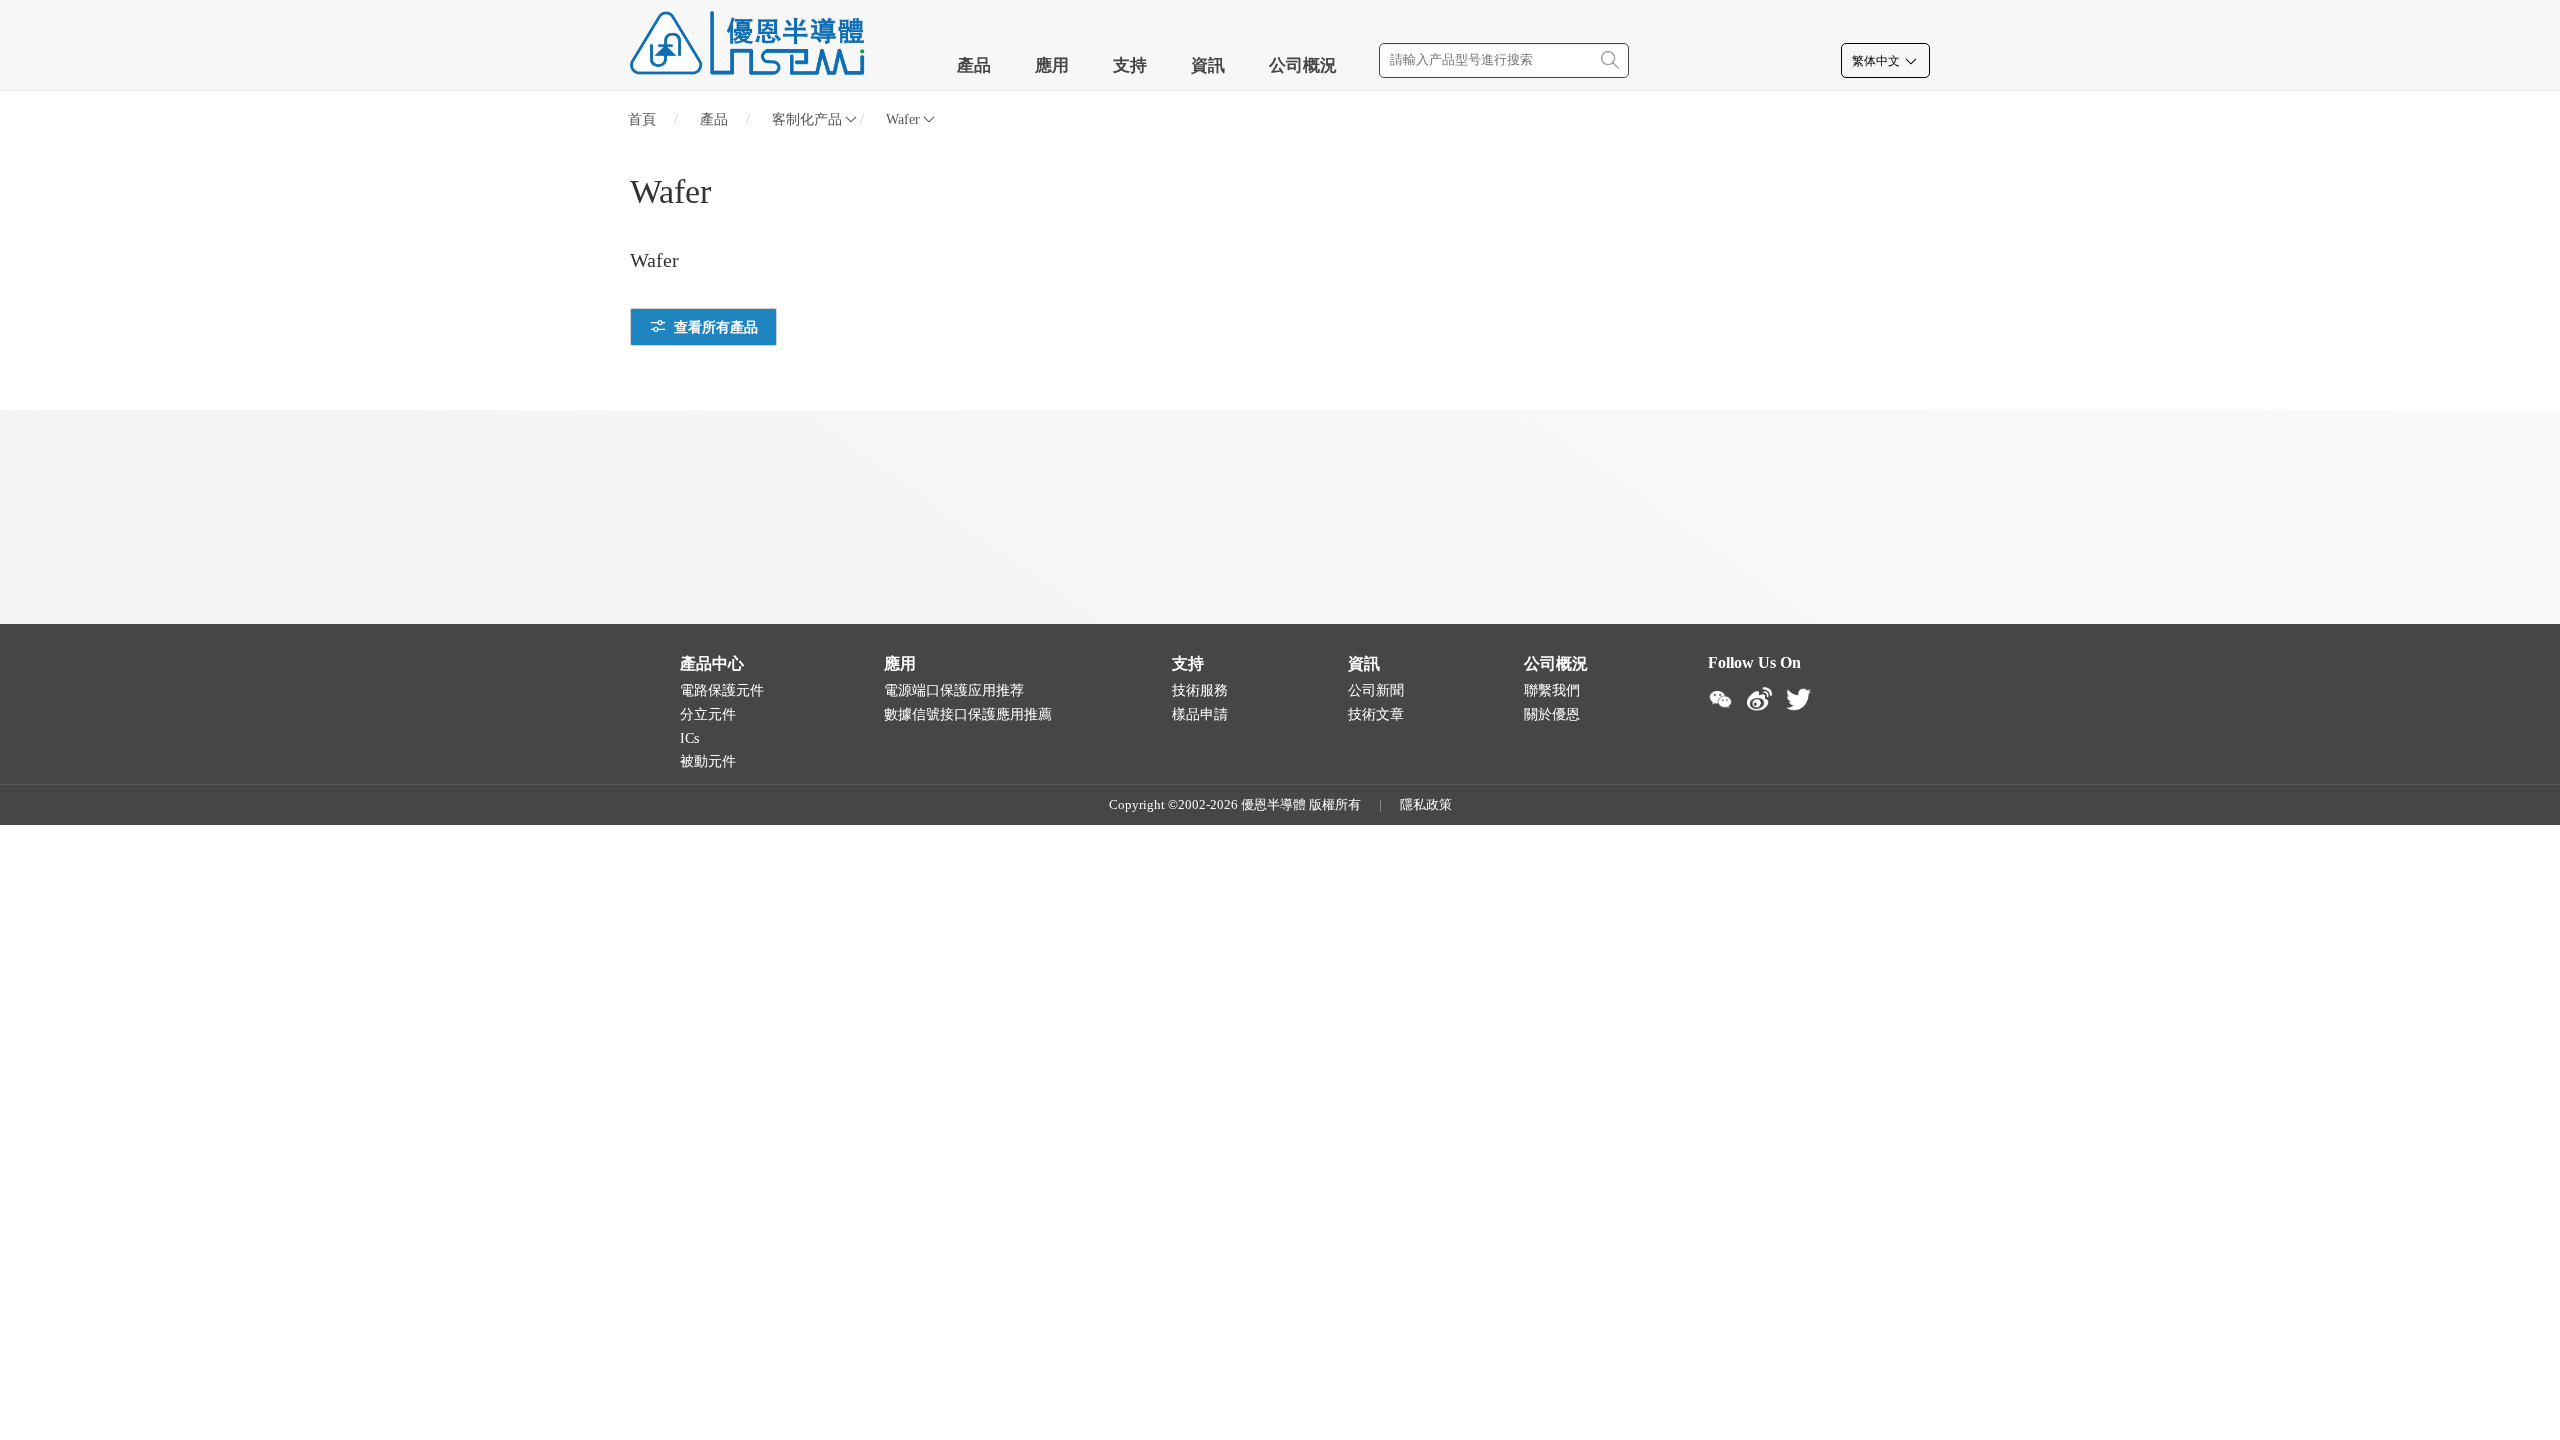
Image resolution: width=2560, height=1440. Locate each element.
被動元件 (708, 761)
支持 (1130, 65)
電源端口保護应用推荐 (954, 690)
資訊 (1208, 65)
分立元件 (708, 714)
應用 (1052, 65)
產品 (974, 65)
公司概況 (1303, 65)
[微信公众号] (1720, 699)
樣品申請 (1200, 714)
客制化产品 (807, 119)
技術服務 (1200, 690)
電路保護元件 (722, 690)
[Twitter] (1798, 699)
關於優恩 (1552, 714)
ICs (689, 738)
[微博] (1759, 699)
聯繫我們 (1552, 690)
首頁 (642, 119)
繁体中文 (1877, 61)
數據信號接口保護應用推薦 (968, 714)
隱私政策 (1426, 804)
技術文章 (1376, 714)
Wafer (903, 119)
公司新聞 (1376, 690)
